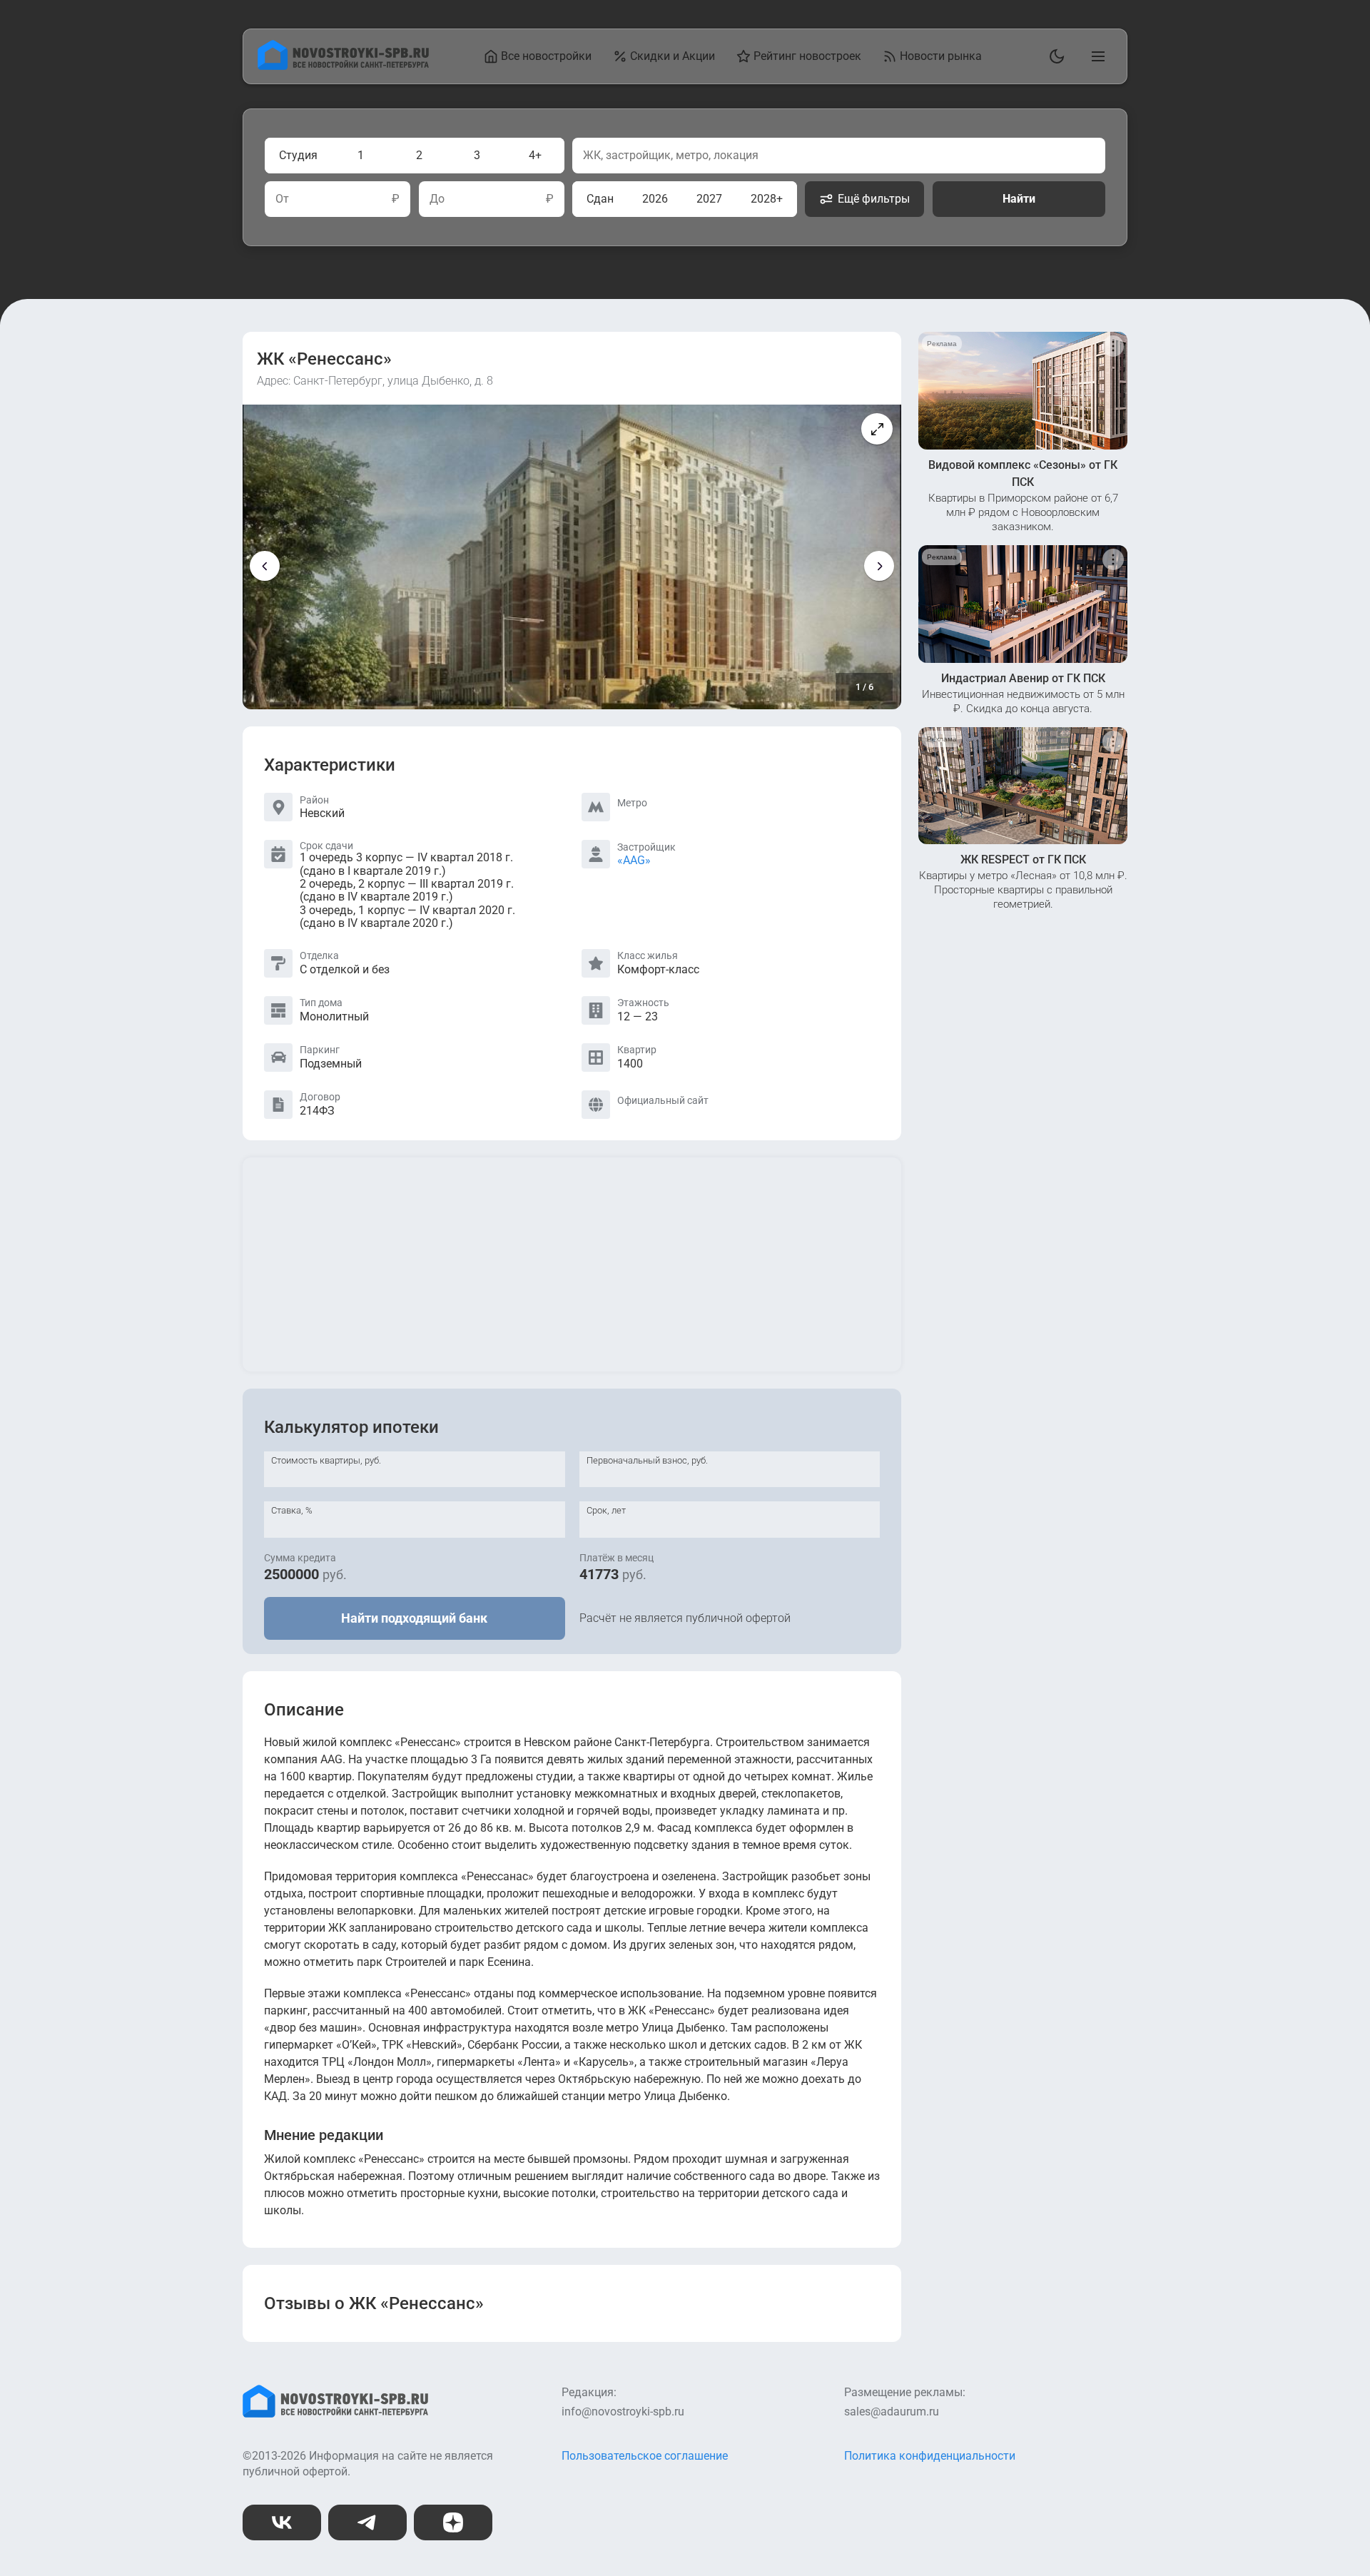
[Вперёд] (879, 566)
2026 (655, 199)
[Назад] (265, 566)
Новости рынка (941, 56)
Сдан (600, 199)
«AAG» (634, 860)
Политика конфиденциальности (930, 2456)
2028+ (767, 199)
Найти (1019, 199)
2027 (709, 199)
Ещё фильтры (874, 199)
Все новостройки (546, 56)
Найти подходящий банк (414, 1618)
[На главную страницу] (343, 66)
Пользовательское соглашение (645, 2456)
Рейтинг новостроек (807, 56)
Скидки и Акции (673, 56)
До (437, 199)
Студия (298, 155)
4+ (535, 155)
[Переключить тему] (1054, 56)
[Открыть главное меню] (1095, 56)
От (282, 199)
